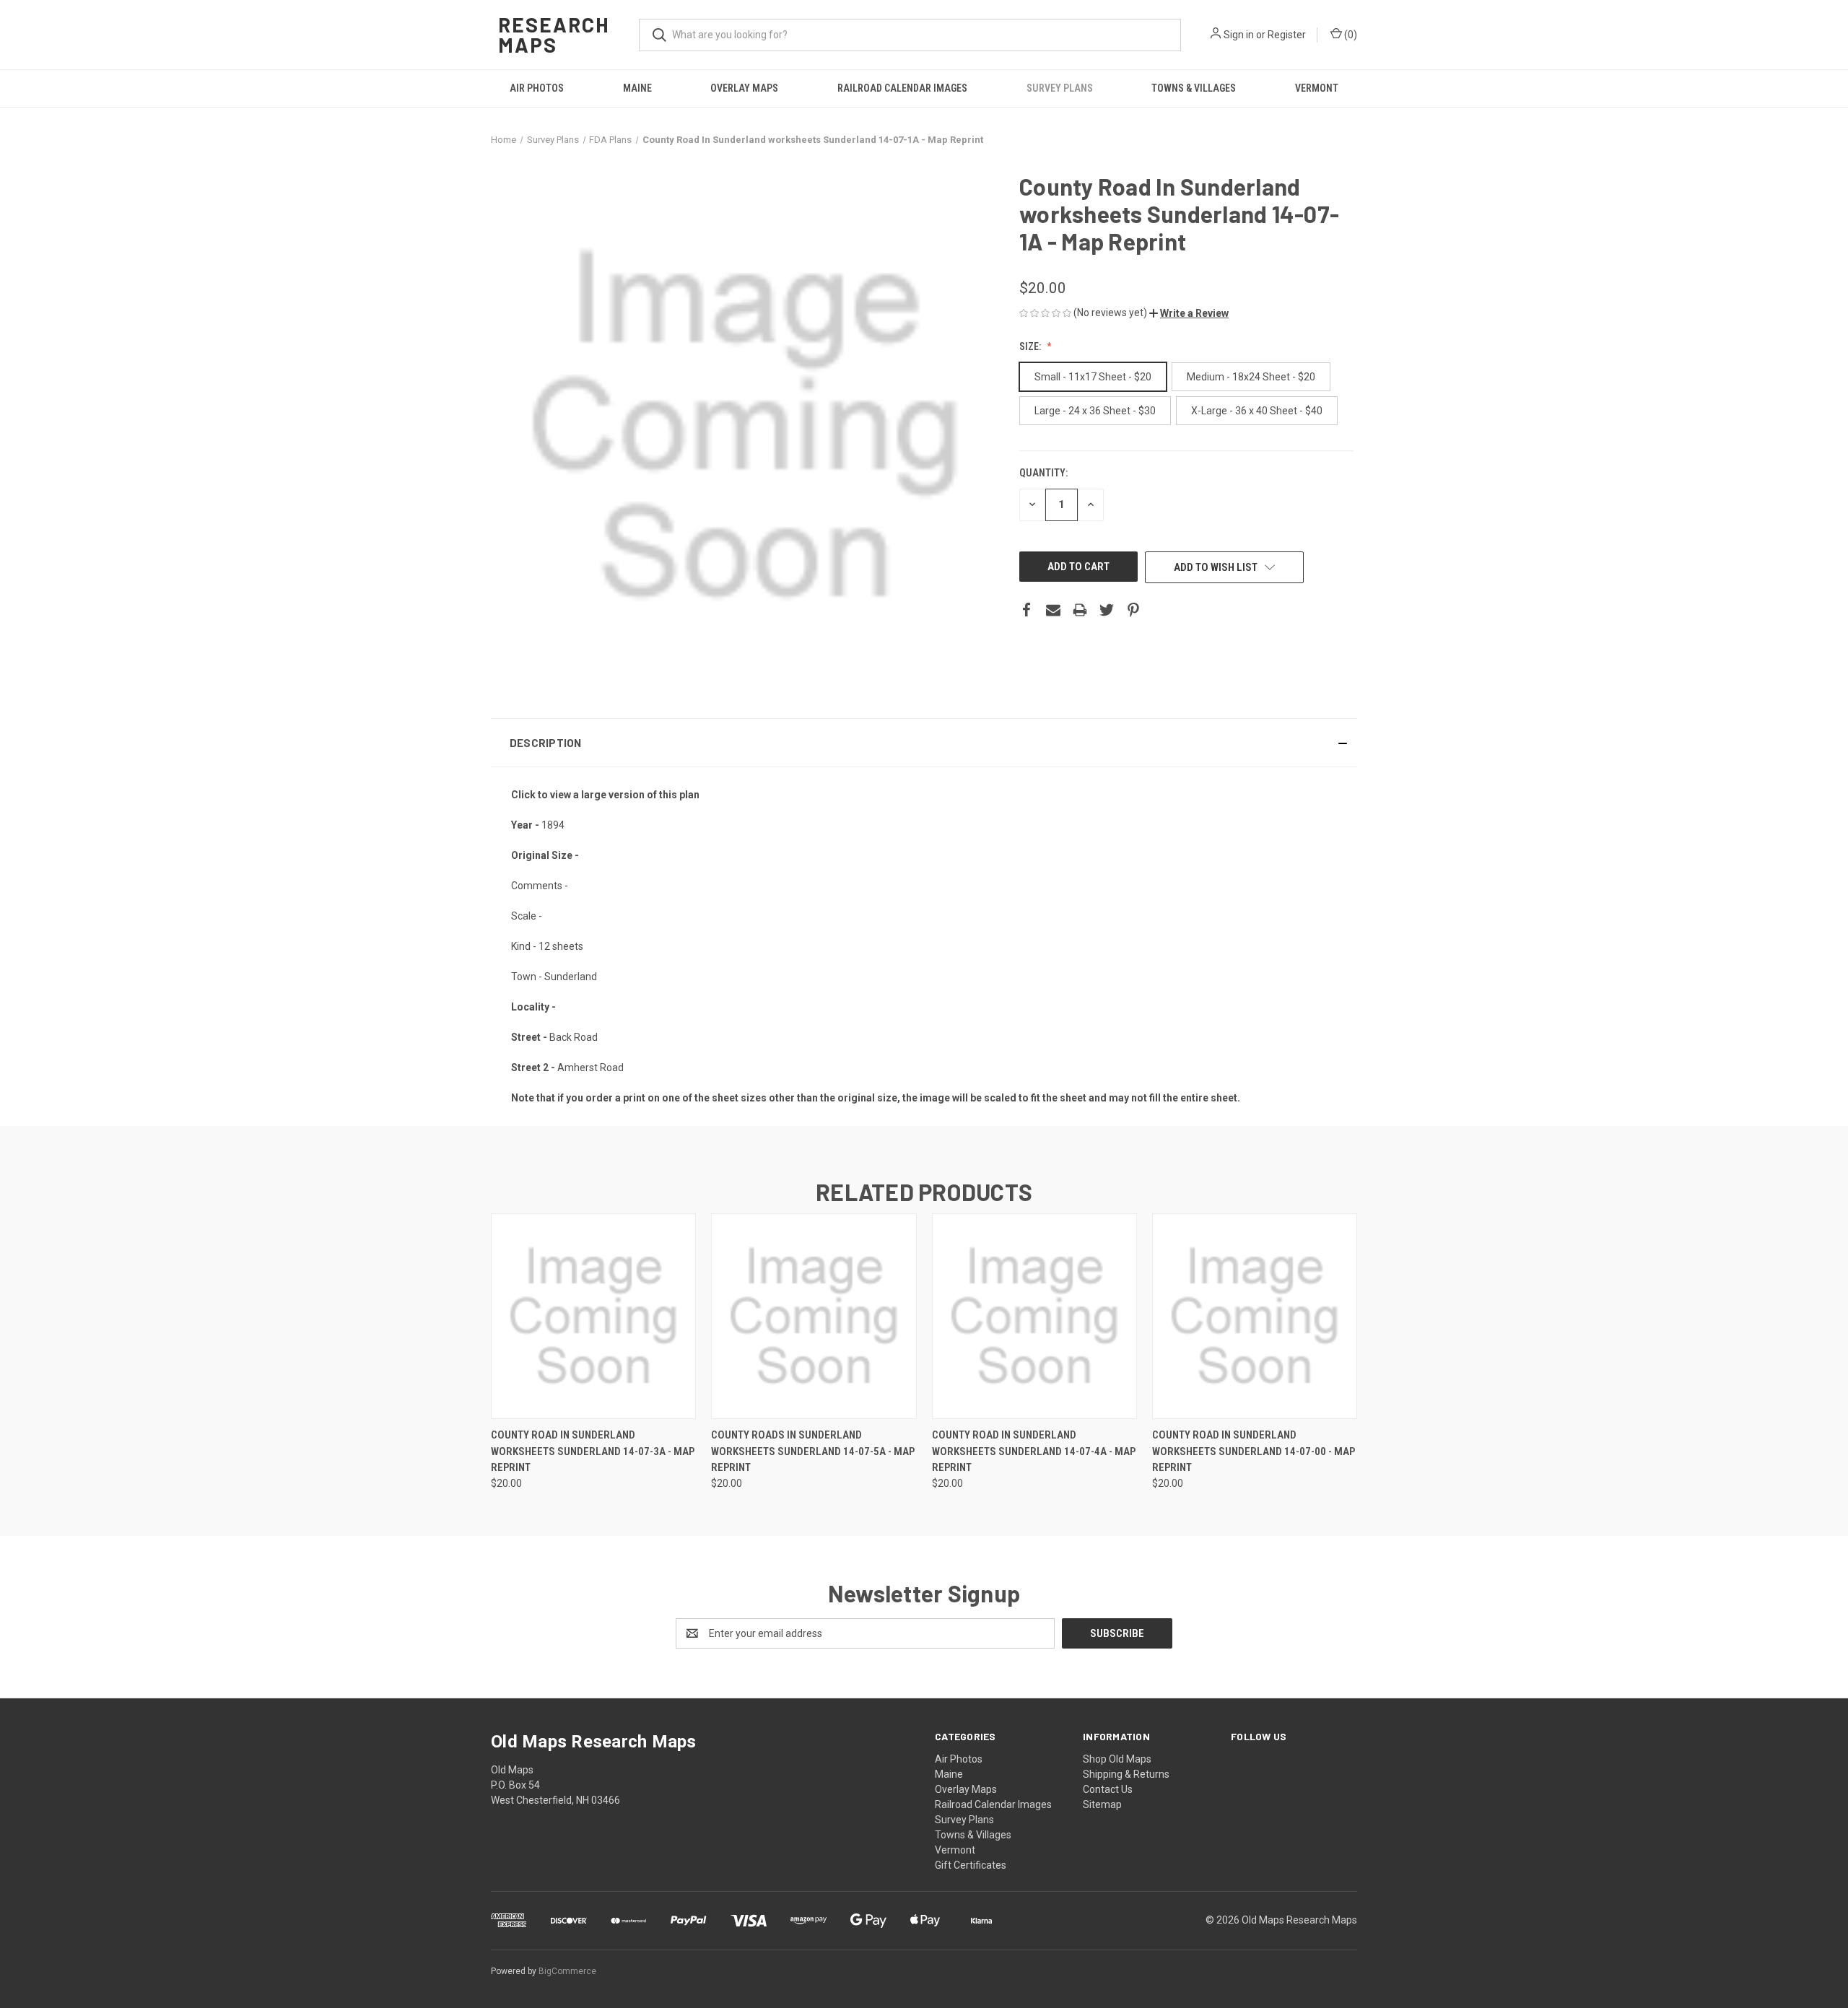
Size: (1031, 346)
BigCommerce (567, 1971)
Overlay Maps (744, 88)
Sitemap (1102, 1804)
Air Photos (537, 88)
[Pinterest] (1133, 610)
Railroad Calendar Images (902, 88)
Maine (637, 88)
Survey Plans (1060, 88)
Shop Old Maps (1117, 1759)
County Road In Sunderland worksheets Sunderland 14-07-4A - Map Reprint (1034, 1451)
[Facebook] (1027, 610)
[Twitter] (1107, 610)
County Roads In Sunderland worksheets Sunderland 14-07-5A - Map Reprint (813, 1451)
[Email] (1053, 610)
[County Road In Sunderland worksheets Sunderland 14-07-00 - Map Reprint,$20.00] (1255, 1316)
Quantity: (1043, 473)
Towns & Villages (1194, 88)
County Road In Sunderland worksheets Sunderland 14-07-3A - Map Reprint (593, 1451)
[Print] (1080, 610)
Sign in (1239, 35)
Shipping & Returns (1126, 1774)
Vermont (1317, 88)
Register (1287, 35)
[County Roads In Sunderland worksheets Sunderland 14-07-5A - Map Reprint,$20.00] (814, 1316)
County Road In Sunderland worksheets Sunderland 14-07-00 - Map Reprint (1254, 1451)
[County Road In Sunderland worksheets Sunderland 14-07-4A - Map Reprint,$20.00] (1034, 1316)
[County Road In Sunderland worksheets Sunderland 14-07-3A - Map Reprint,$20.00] (593, 1316)
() (1350, 35)
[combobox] (910, 35)
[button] (1189, 313)
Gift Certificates (971, 1865)
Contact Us (1108, 1789)
